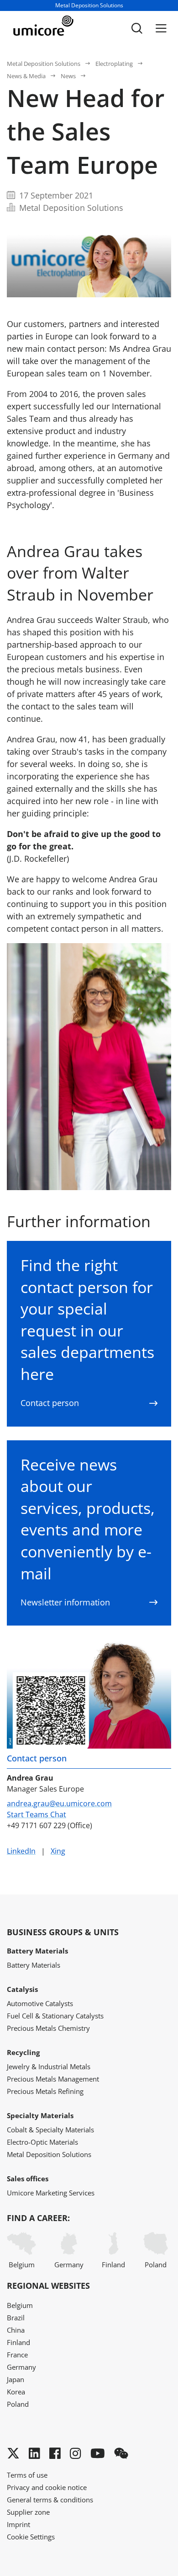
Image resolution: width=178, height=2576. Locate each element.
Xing (58, 1851)
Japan (16, 2379)
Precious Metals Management (53, 2079)
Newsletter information (65, 1602)
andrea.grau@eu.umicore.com (59, 1803)
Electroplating (114, 64)
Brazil (16, 2318)
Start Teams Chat (37, 1814)
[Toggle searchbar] (137, 28)
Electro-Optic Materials (42, 2142)
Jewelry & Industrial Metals (49, 2066)
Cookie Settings (31, 2537)
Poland (156, 2265)
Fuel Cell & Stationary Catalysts (55, 2016)
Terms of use (27, 2475)
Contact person (50, 1403)
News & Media (26, 76)
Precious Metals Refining (45, 2091)
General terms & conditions (50, 2500)
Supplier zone (28, 2512)
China (16, 2330)
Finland (113, 2265)
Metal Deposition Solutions (44, 64)
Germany (69, 2265)
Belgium (22, 2265)
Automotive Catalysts (40, 2003)
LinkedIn (21, 1851)
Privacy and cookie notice (47, 2487)
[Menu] (161, 28)
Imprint (18, 2524)
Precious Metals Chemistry (48, 2028)
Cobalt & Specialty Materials (50, 2130)
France (17, 2355)
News (68, 76)
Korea (16, 2392)
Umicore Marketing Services (51, 2193)
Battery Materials (34, 1965)
